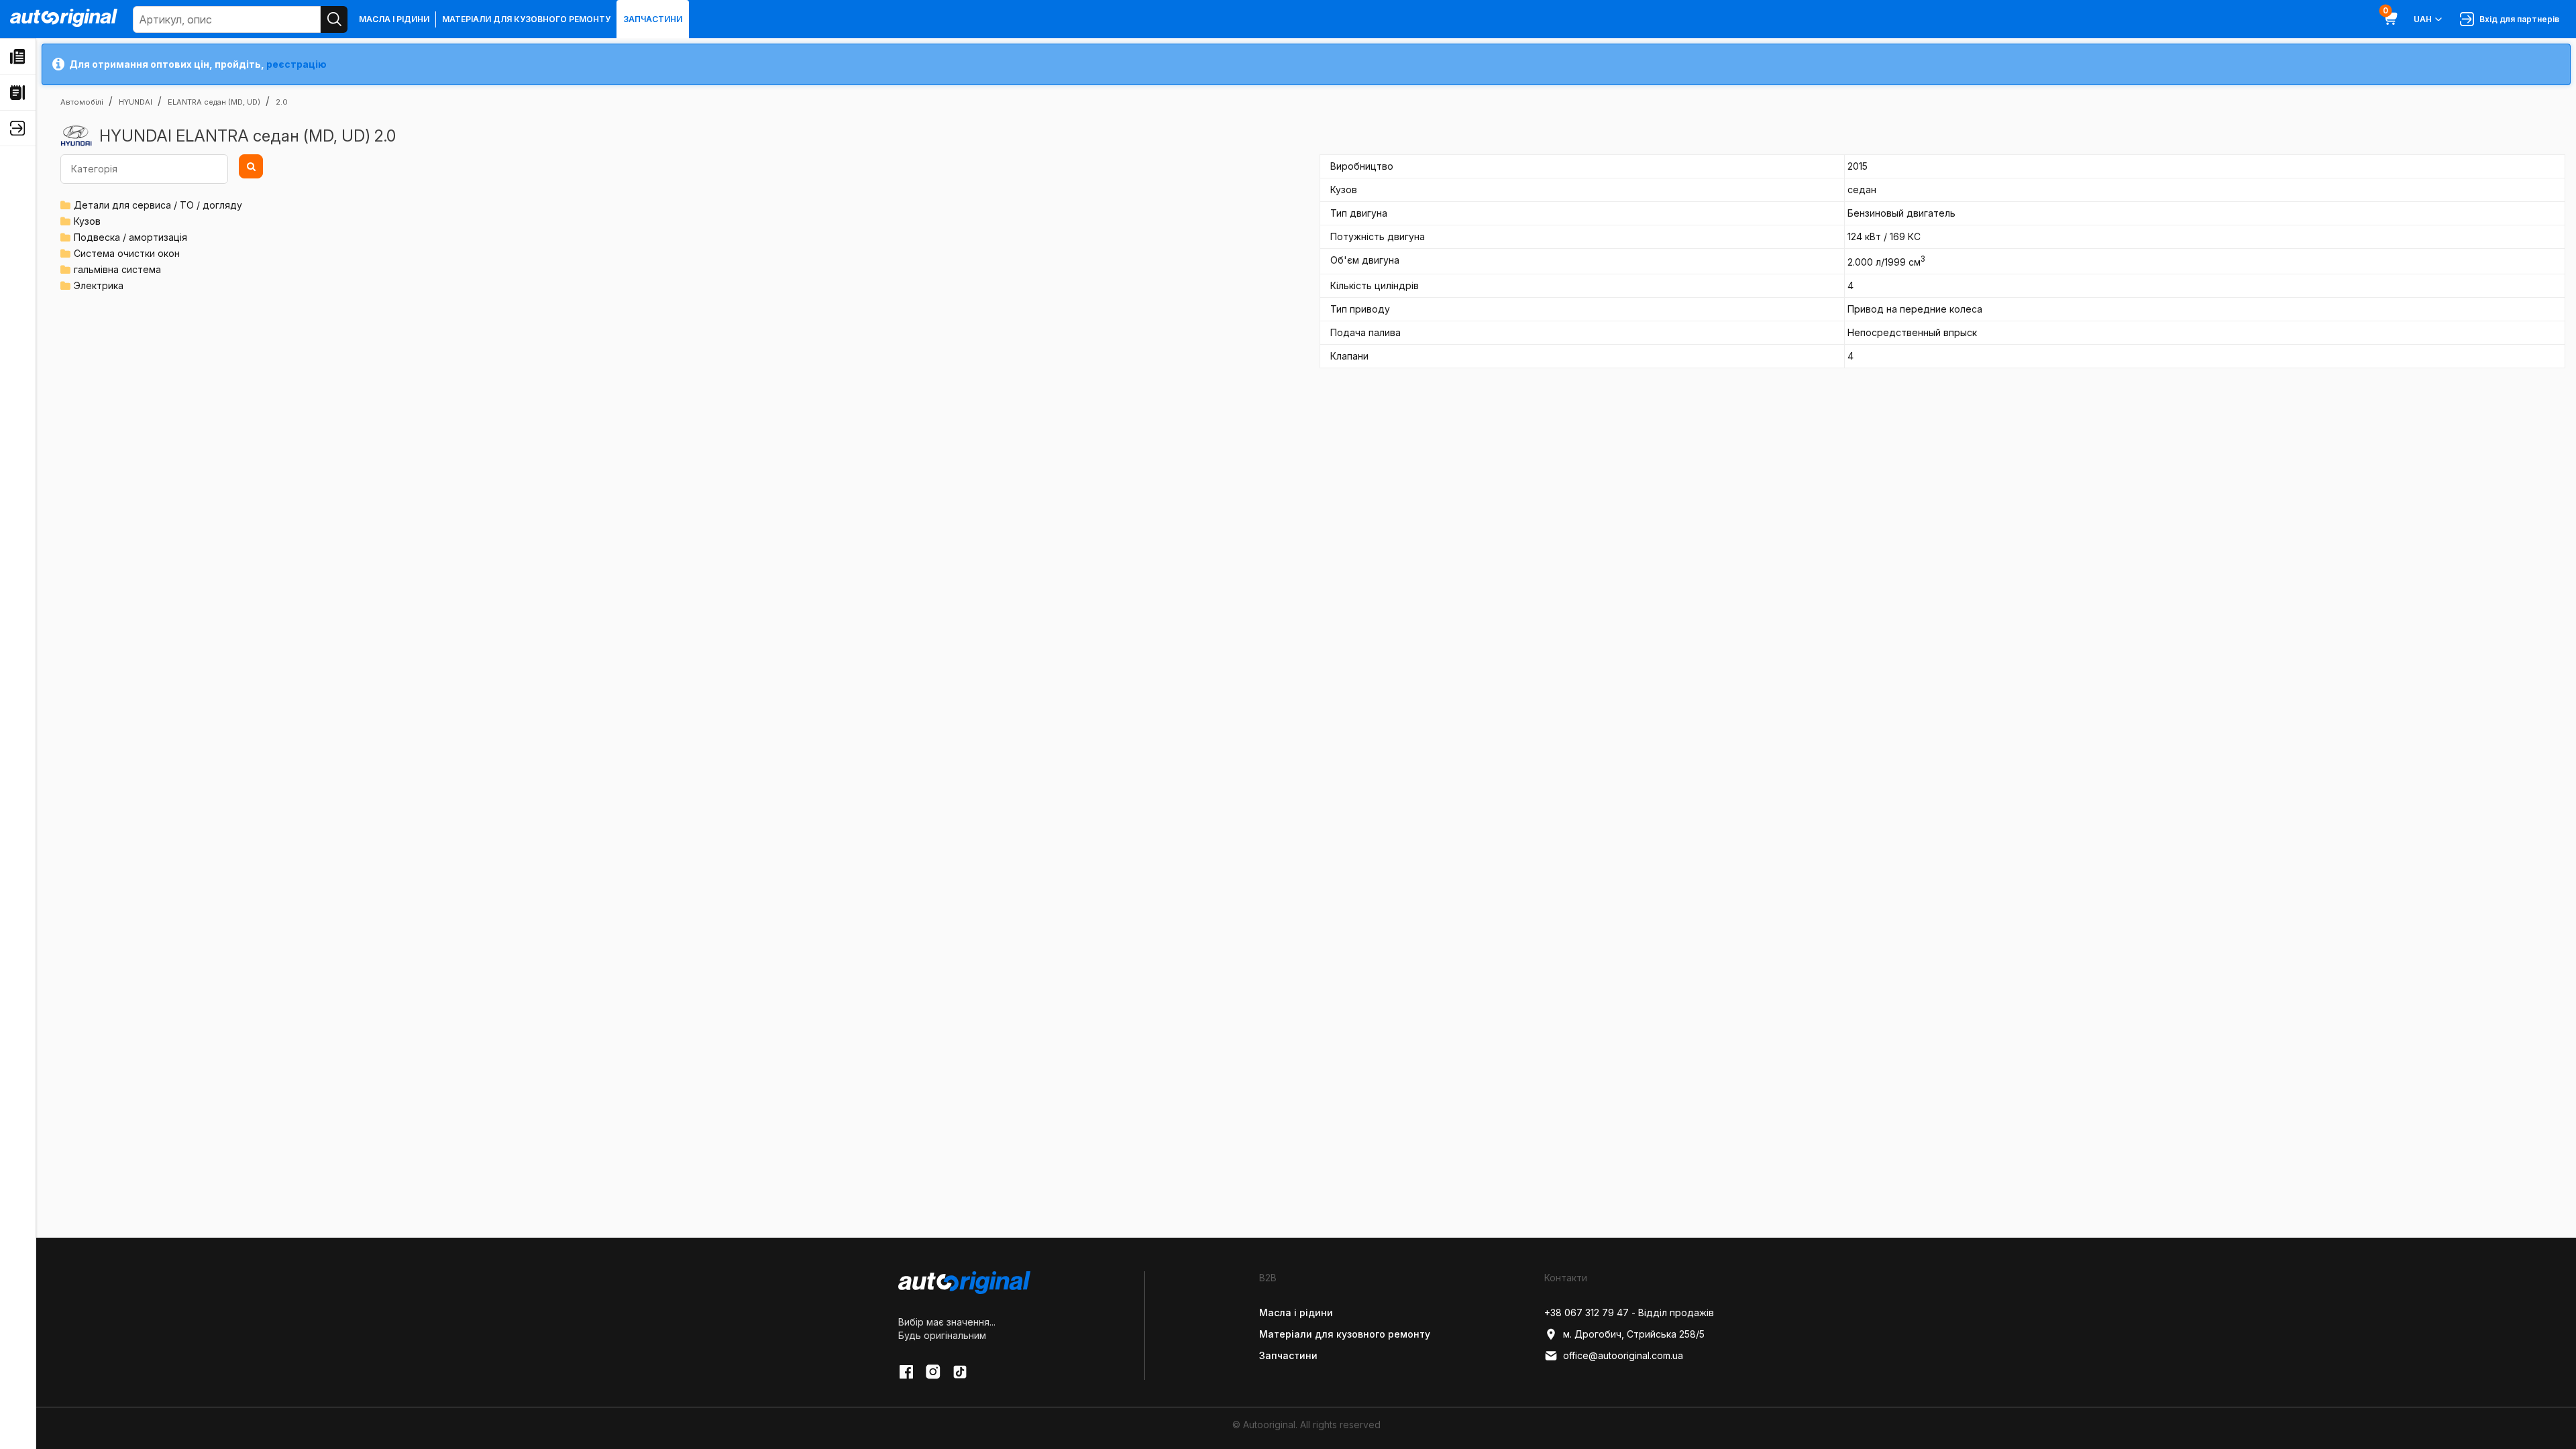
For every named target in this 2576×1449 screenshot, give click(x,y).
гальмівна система (117, 269)
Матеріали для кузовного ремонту (526, 19)
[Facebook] (906, 1372)
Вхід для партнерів (2517, 19)
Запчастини (653, 19)
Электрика (99, 285)
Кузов (87, 221)
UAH (2423, 19)
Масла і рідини (394, 19)
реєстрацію (297, 64)
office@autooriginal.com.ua (1623, 1355)
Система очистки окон (127, 253)
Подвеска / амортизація (130, 237)
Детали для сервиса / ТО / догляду (158, 205)
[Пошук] (334, 19)
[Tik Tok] (960, 1372)
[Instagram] (933, 1372)
